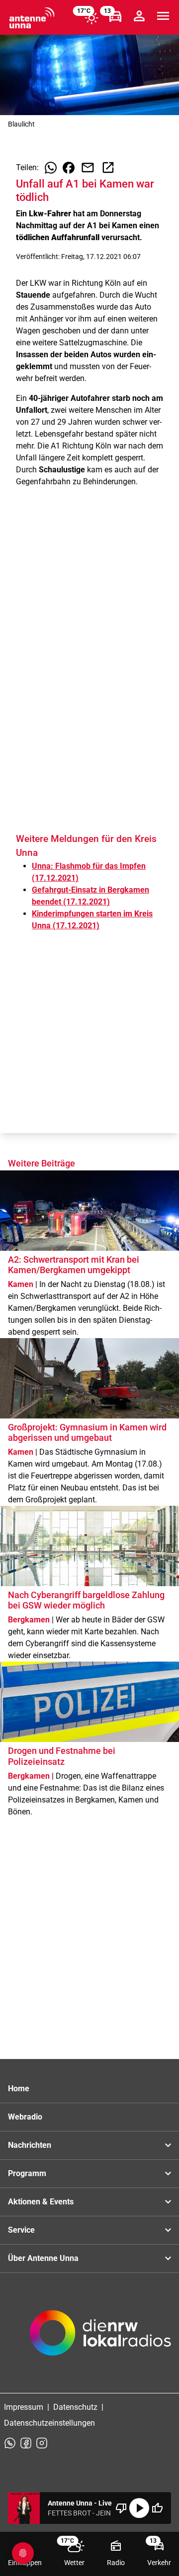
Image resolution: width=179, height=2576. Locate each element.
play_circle (139, 2508)
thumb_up (157, 2508)
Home (19, 2089)
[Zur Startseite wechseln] (32, 18)
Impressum (24, 2407)
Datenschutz (75, 2407)
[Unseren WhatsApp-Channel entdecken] (10, 2443)
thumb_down (121, 2508)
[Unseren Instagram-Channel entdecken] (42, 2443)
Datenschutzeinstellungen (49, 2423)
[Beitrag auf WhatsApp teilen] (51, 168)
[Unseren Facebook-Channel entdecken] (26, 2443)
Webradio (25, 2117)
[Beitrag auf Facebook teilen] (69, 168)
